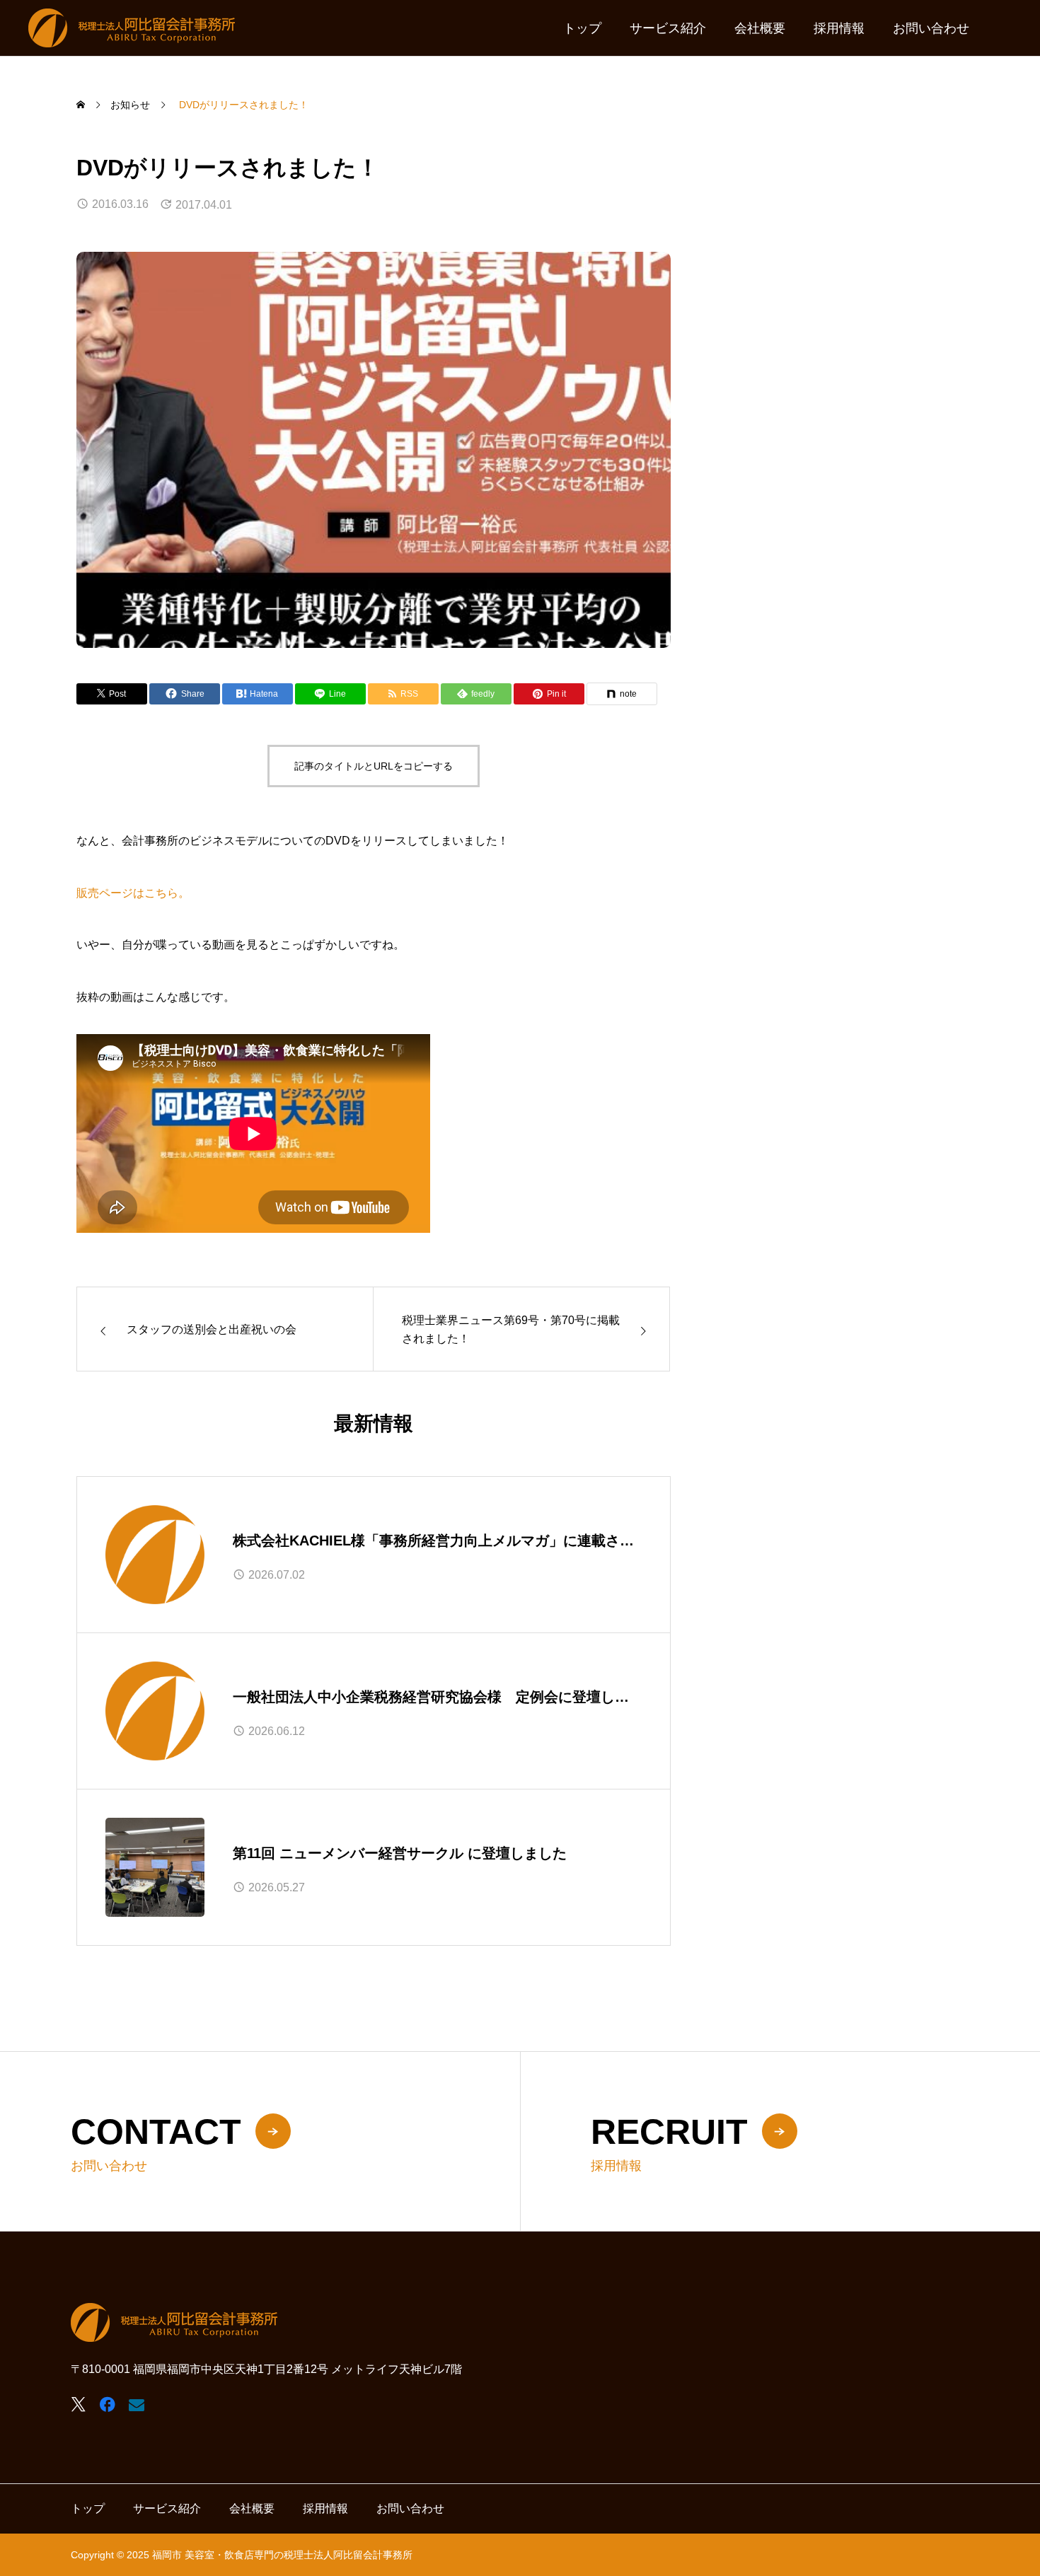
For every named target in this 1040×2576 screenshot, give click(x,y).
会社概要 (760, 28)
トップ (582, 28)
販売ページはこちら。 (133, 893)
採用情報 (839, 28)
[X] (78, 2404)
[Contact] (136, 2404)
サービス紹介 (668, 28)
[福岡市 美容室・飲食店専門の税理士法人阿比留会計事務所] (132, 28)
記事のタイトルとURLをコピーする (374, 766)
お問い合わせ (931, 28)
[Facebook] (107, 2404)
